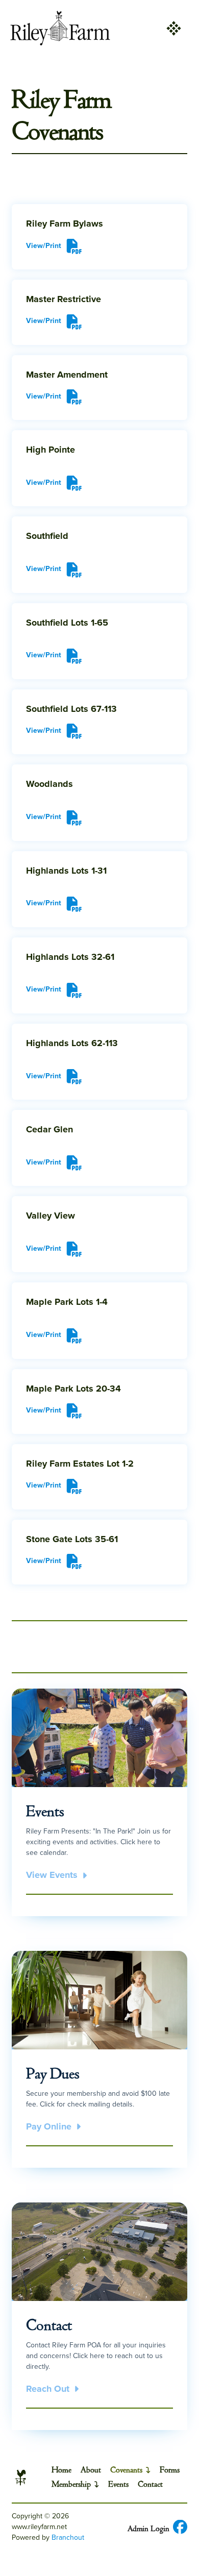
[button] (173, 28)
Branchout (68, 2537)
